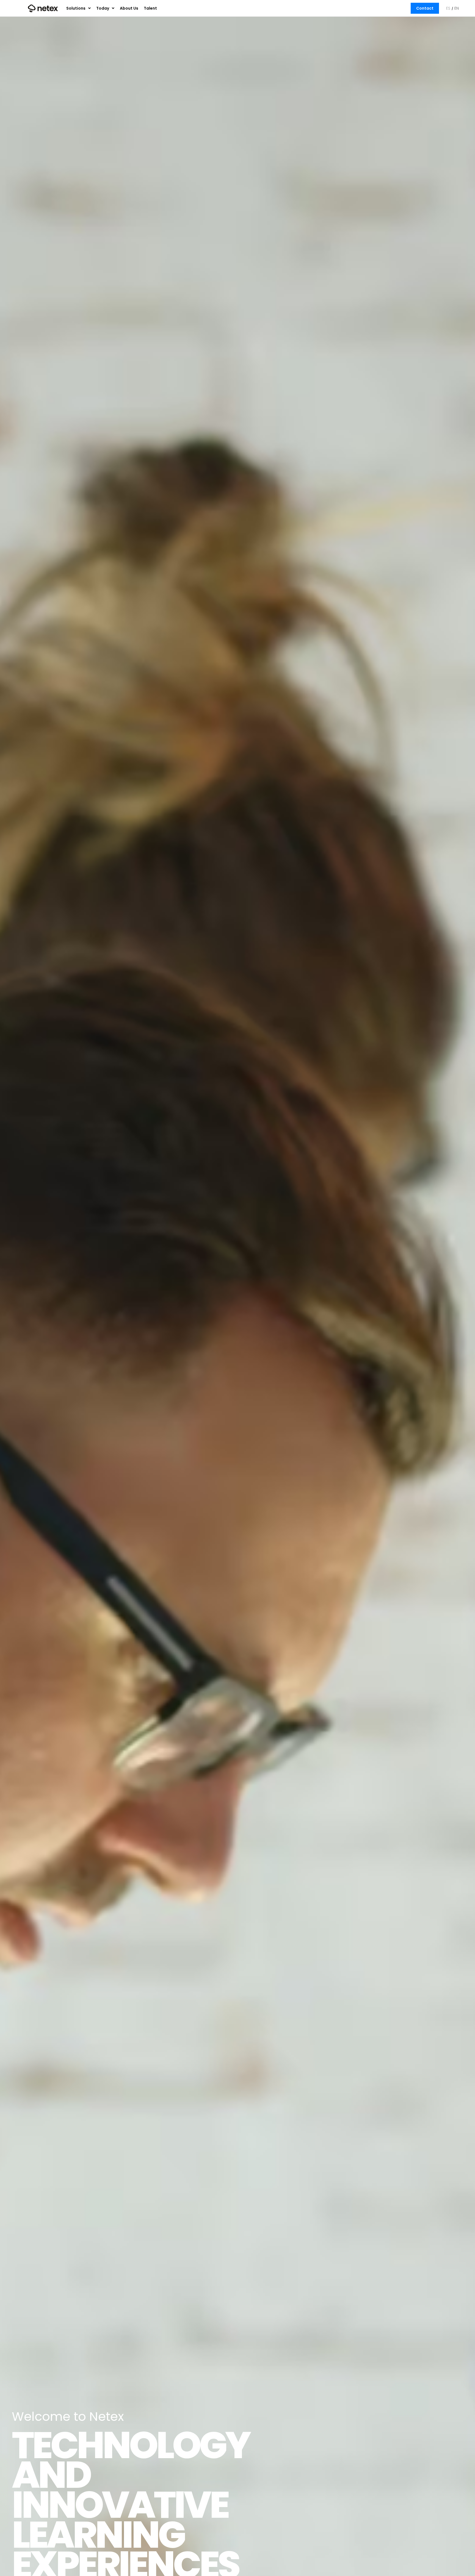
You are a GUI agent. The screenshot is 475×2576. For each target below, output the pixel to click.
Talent (150, 8)
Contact (425, 8)
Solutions (76, 8)
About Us (129, 8)
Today (103, 8)
